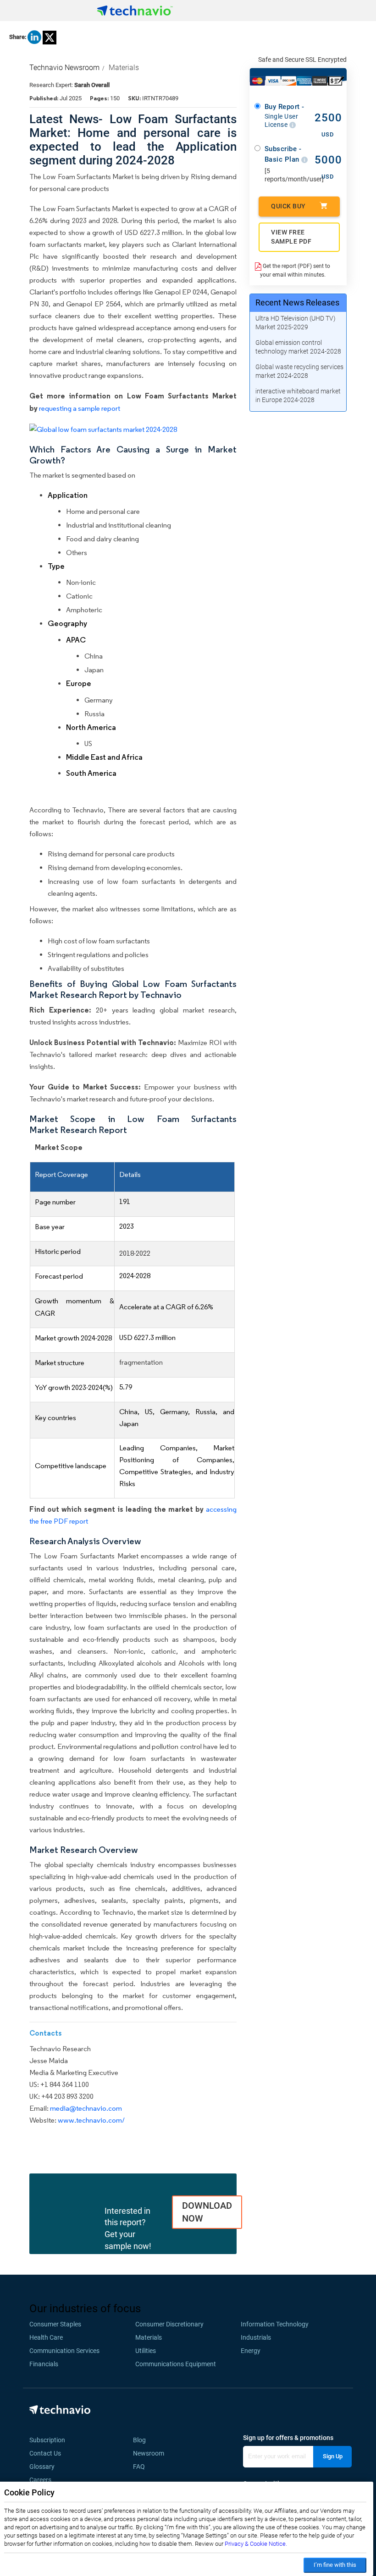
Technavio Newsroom (64, 68)
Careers (40, 2480)
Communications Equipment (176, 2364)
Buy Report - (285, 115)
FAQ (142, 2467)
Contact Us (45, 2453)
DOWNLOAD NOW (207, 2212)
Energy (251, 2351)
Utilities (146, 2351)
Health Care (46, 2337)
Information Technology (275, 2324)
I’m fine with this (335, 2565)
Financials (44, 2364)
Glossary (42, 2467)
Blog (142, 2440)
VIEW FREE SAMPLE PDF (291, 237)
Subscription (47, 2440)
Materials (124, 68)
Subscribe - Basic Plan (283, 154)
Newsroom (151, 2453)
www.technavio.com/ (91, 2120)
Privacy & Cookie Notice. (256, 2544)
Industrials (256, 2337)
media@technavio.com (86, 2108)
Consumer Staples (55, 2324)
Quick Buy (288, 206)
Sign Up (333, 2456)
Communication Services (64, 2351)
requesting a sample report (80, 408)
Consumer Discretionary (169, 2324)
